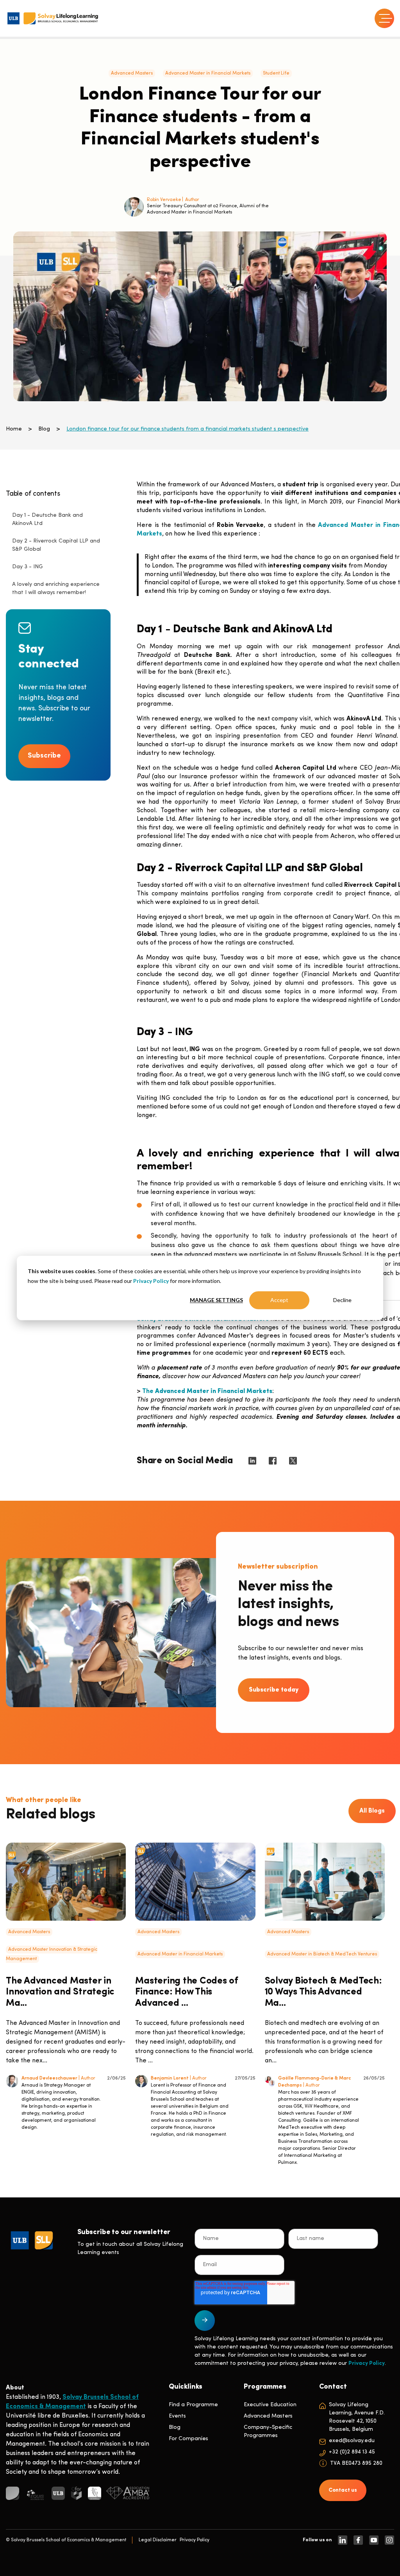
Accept (279, 1300)
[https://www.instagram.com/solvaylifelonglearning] (389, 2540)
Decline (342, 1300)
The (207, 1391)
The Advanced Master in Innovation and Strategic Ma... (60, 1992)
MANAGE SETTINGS (216, 1300)
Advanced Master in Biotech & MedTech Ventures (322, 1954)
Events (177, 2416)
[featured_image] (66, 1882)
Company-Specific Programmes (268, 2432)
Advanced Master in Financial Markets (208, 73)
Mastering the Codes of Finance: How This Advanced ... (187, 1992)
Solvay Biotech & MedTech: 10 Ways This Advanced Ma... (323, 1992)
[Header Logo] (53, 18)
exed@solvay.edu (352, 2441)
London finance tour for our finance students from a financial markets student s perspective (187, 429)
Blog (44, 429)
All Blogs (372, 1811)
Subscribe (44, 756)
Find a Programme (193, 2405)
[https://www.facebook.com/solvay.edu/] (358, 2540)
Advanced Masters (132, 73)
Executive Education (270, 2405)
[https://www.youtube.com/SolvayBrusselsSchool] (374, 2540)
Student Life (276, 73)
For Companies (188, 2439)
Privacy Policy (151, 1281)
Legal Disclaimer (158, 2540)
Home (14, 429)
